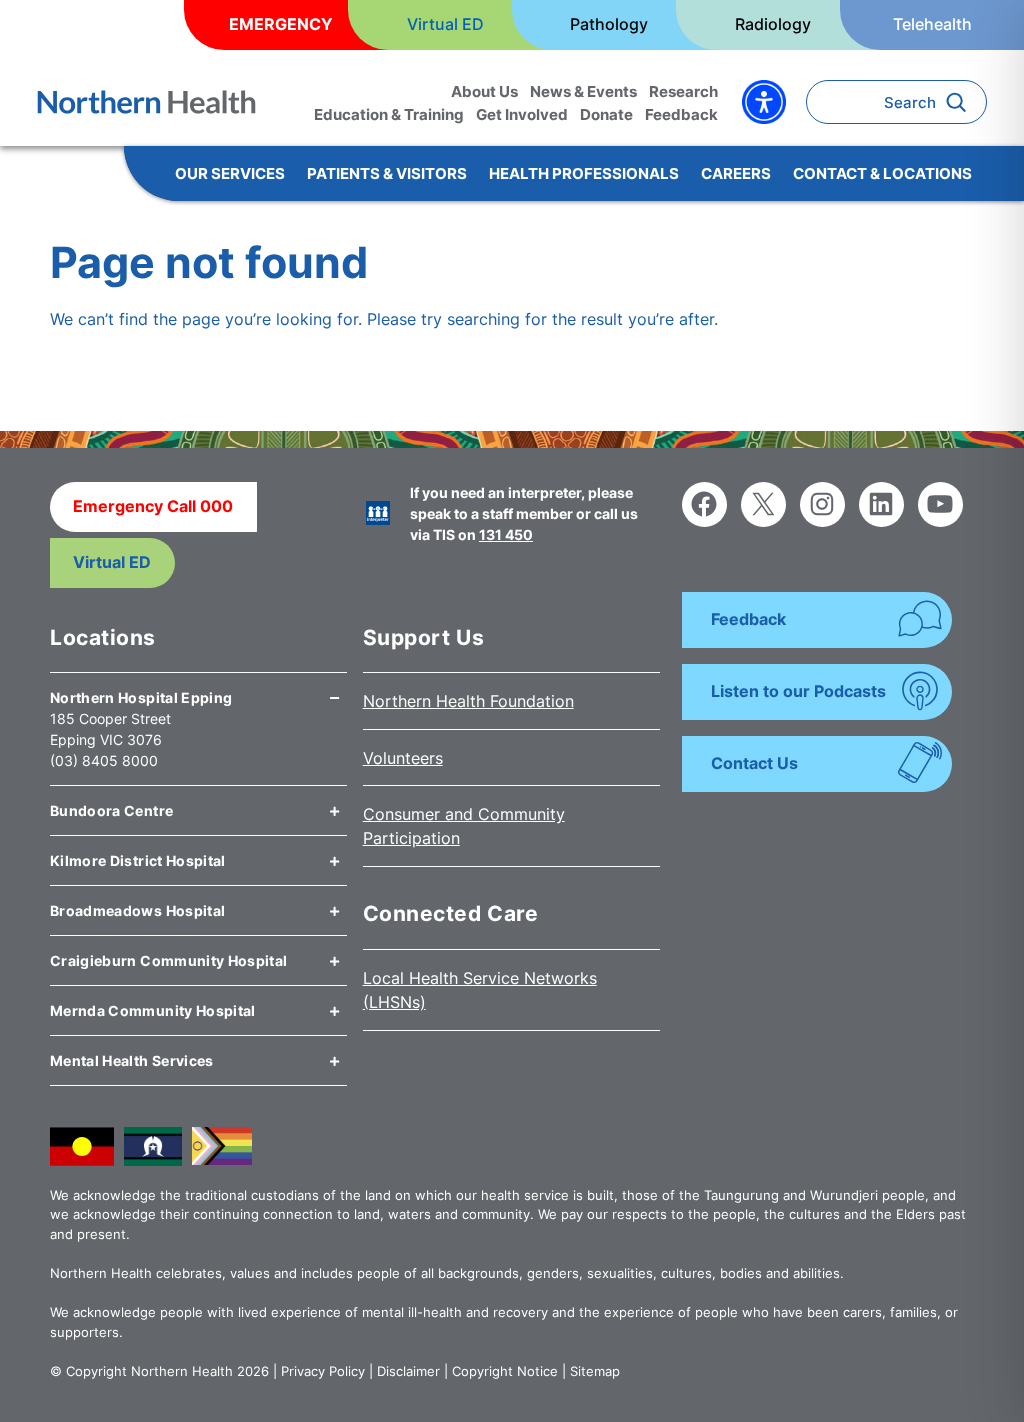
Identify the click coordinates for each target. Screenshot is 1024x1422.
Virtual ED (112, 562)
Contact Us (754, 763)
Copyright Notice (505, 1371)
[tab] (198, 690)
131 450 (506, 534)
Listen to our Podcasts (798, 691)
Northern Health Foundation (468, 701)
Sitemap (595, 1371)
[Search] (961, 102)
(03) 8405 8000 (104, 760)
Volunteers (403, 758)
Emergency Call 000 (153, 506)
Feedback (748, 619)
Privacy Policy (323, 1371)
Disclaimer (408, 1371)
